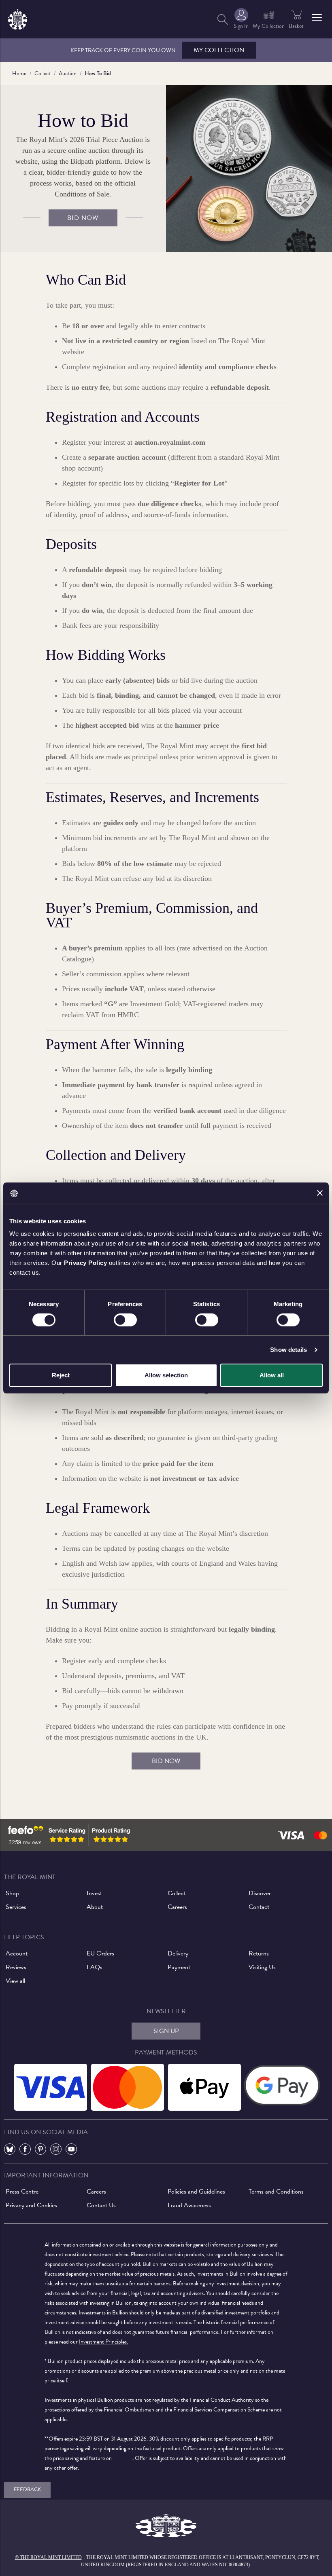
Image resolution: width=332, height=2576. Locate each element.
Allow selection (166, 1375)
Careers (177, 1907)
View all (15, 1981)
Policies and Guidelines (196, 2192)
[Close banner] (320, 1193)
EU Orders (100, 1953)
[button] (317, 17)
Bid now (83, 218)
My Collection (219, 50)
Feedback (27, 2489)
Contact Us (101, 2205)
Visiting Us (262, 1967)
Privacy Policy (85, 1263)
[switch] (125, 1320)
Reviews (16, 1967)
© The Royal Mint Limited (48, 2557)
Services (16, 1907)
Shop (12, 1893)
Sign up (166, 2031)
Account (17, 1953)
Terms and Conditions (276, 2192)
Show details (288, 1350)
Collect (43, 73)
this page (123, 2458)
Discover (260, 1893)
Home (19, 73)
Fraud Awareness (189, 2205)
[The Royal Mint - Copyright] (18, 18)
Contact (259, 1907)
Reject (61, 1375)
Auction (68, 73)
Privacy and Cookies (31, 2205)
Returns (259, 1953)
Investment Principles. (103, 2342)
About (95, 1907)
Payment (179, 1967)
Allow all (272, 1375)
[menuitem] (223, 19)
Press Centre (22, 2192)
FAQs (95, 1967)
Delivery (178, 1953)
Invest (94, 1893)
